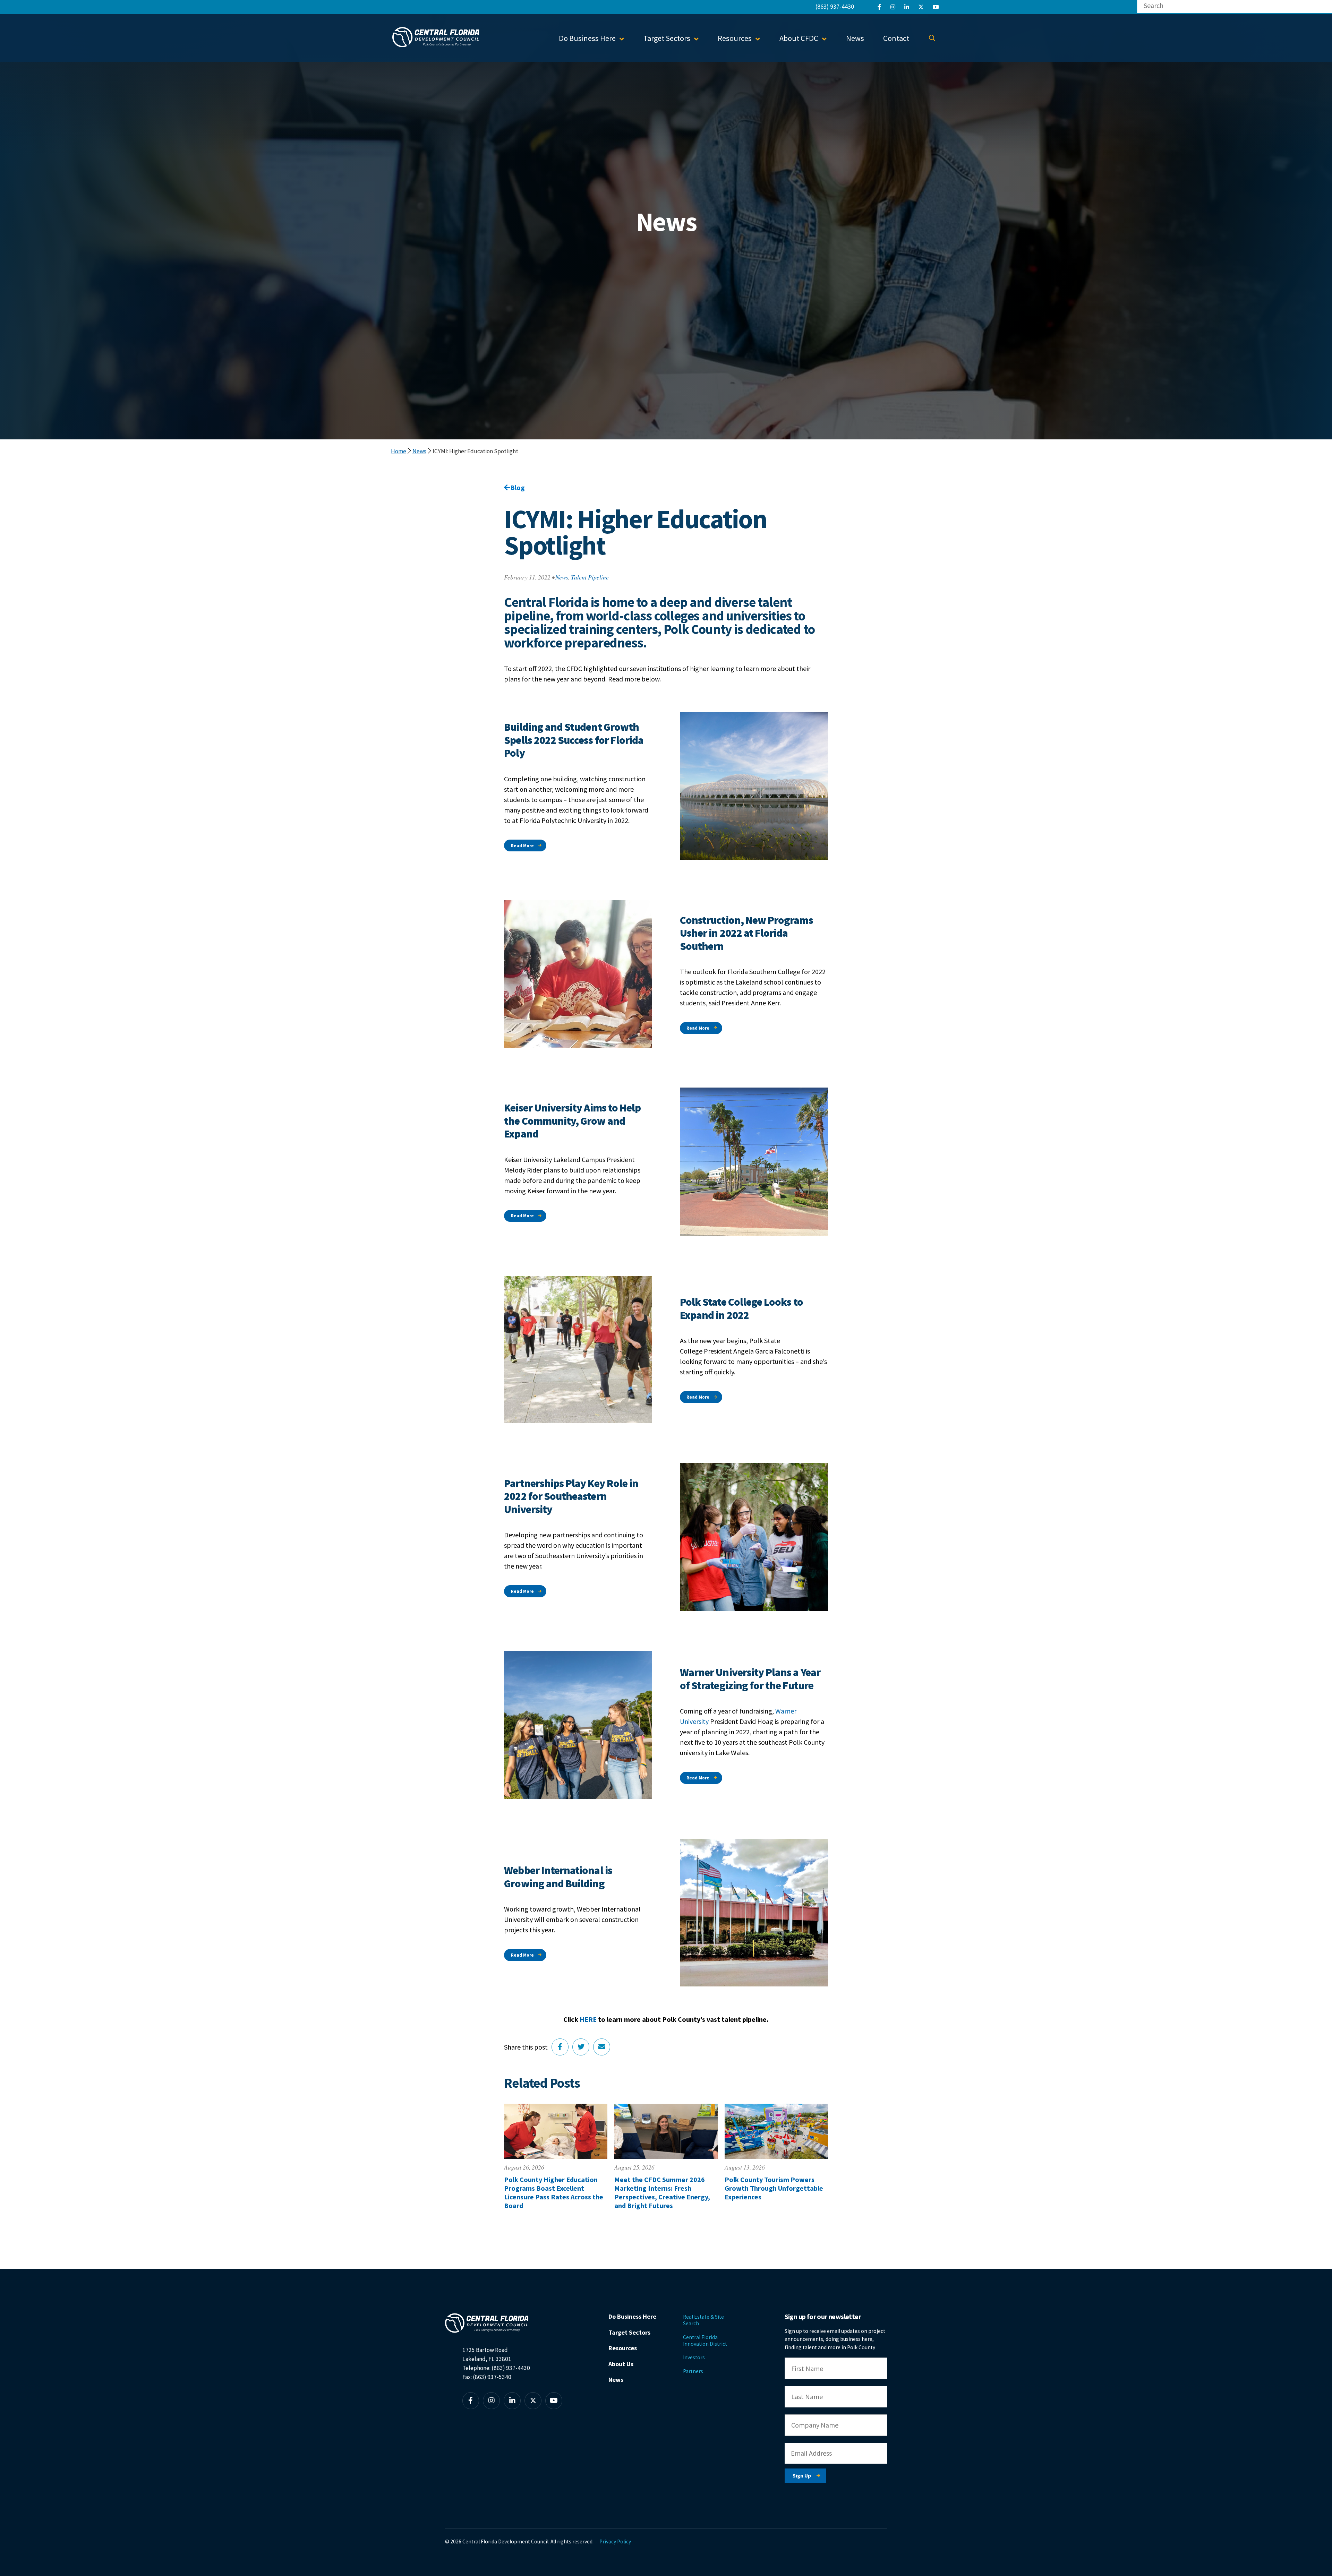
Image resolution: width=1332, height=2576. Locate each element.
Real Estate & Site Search (703, 2320)
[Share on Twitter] (581, 2047)
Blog (518, 487)
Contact (896, 38)
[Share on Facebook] (560, 2047)
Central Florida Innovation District (705, 2341)
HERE (588, 2019)
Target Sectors (629, 2332)
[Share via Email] (602, 2047)
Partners (693, 2371)
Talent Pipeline (590, 577)
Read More (522, 846)
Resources (623, 2348)
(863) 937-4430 (835, 6)
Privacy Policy (615, 2541)
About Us (621, 2364)
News (855, 38)
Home (399, 451)
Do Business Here (632, 2316)
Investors (694, 2357)
